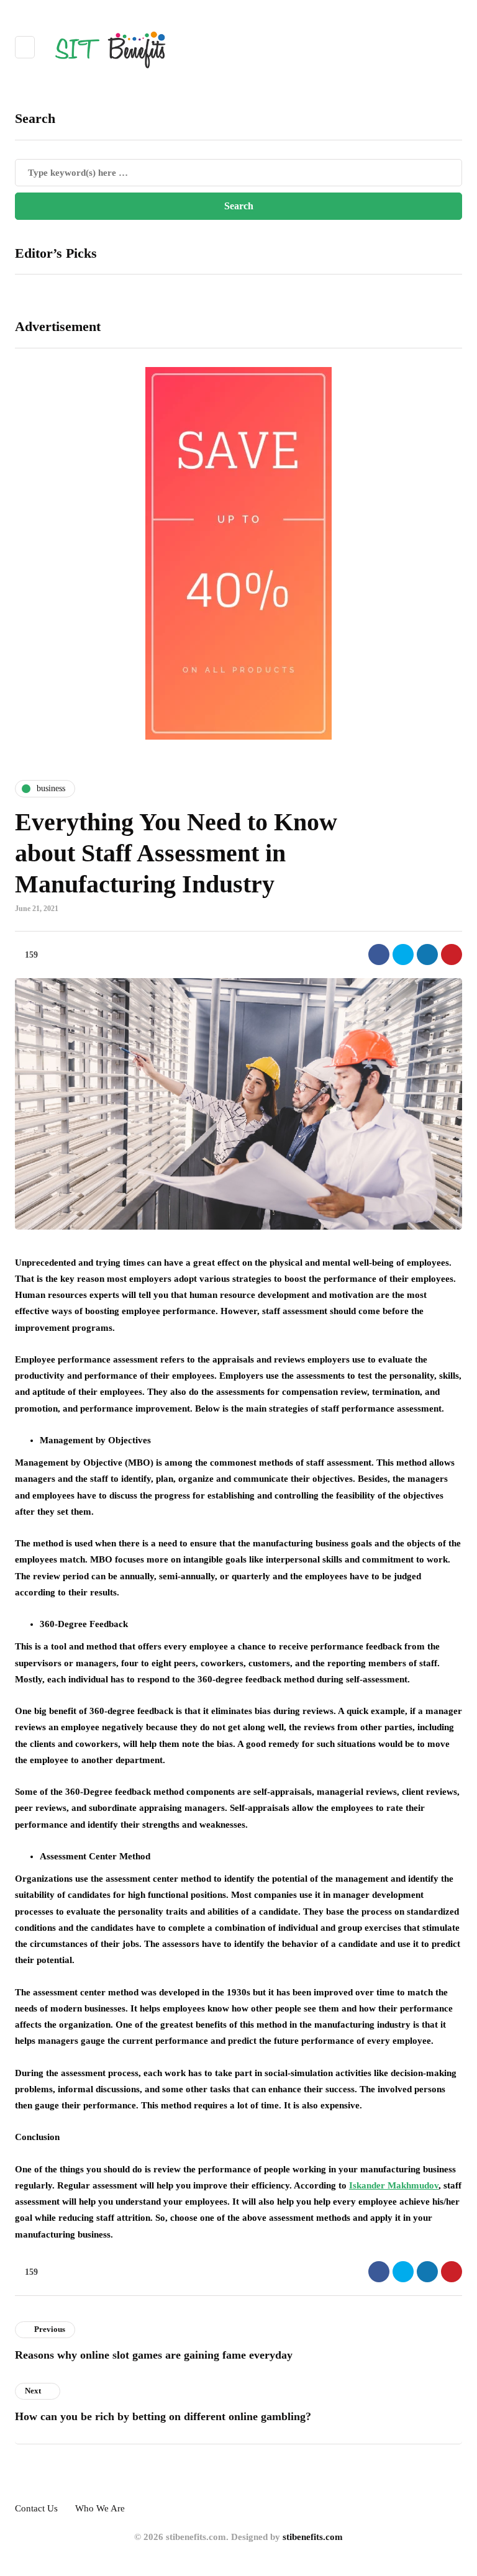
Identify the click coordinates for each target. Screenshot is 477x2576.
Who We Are (100, 2508)
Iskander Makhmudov (394, 2185)
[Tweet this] (403, 955)
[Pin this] (452, 955)
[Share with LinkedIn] (427, 955)
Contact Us (36, 2508)
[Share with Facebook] (379, 955)
